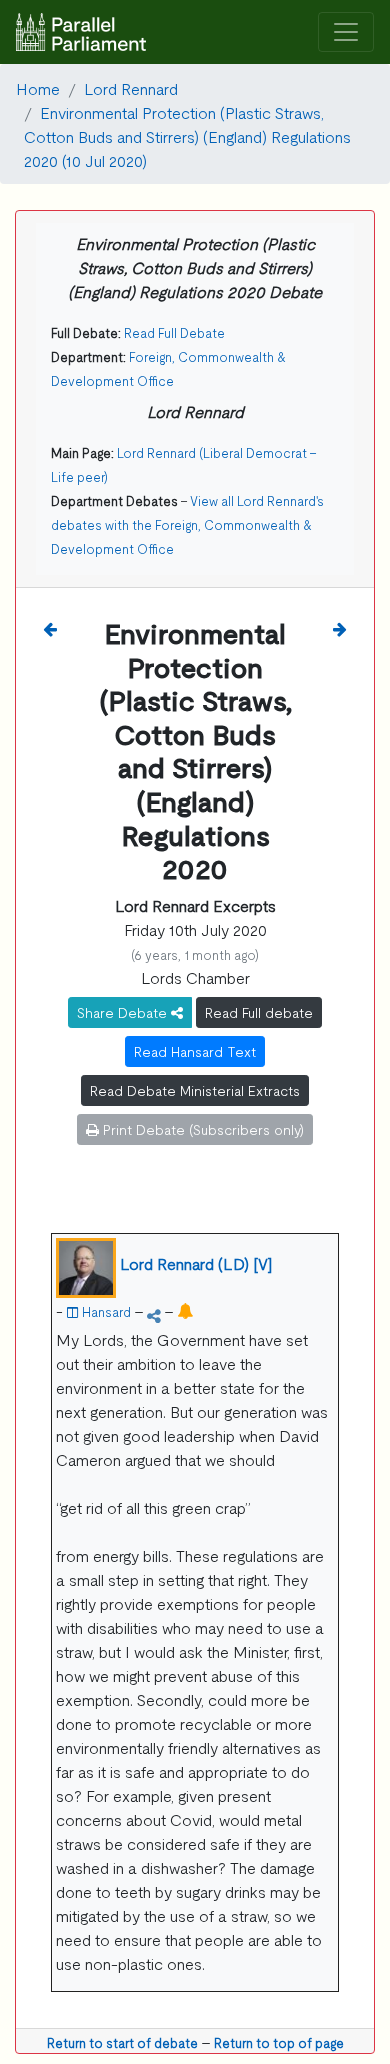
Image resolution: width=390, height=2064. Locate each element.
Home (38, 88)
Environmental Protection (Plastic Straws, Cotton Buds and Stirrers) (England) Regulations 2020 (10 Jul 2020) (187, 136)
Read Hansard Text (195, 1051)
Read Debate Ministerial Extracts (195, 1090)
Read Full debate (259, 1012)
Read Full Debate (174, 332)
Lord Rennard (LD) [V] (196, 1263)
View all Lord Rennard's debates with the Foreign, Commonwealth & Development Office (187, 524)
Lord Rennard (131, 88)
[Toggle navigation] (346, 32)
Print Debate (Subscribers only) (201, 1129)
